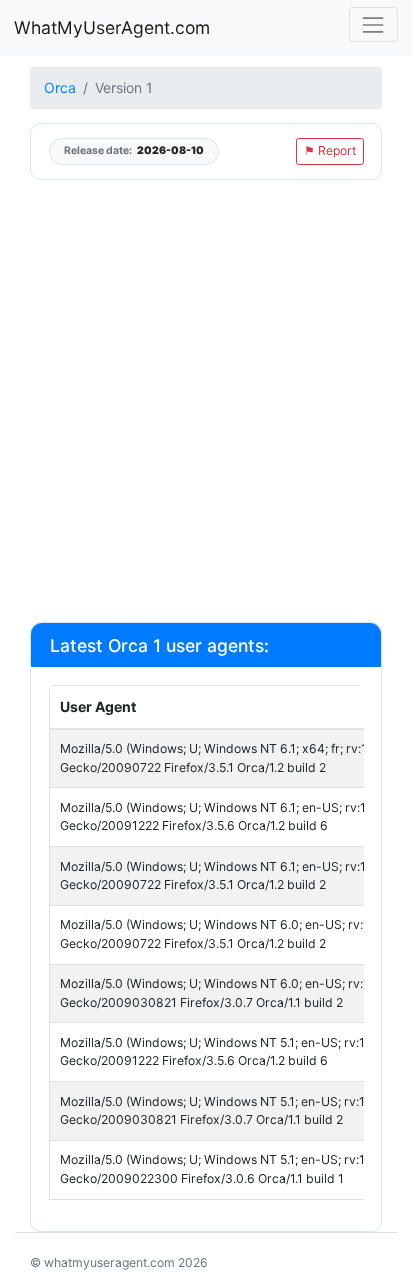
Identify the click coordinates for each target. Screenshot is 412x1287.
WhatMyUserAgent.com (112, 27)
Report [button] (330, 150)
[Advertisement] (206, 400)
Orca (60, 87)
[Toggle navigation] (373, 24)
